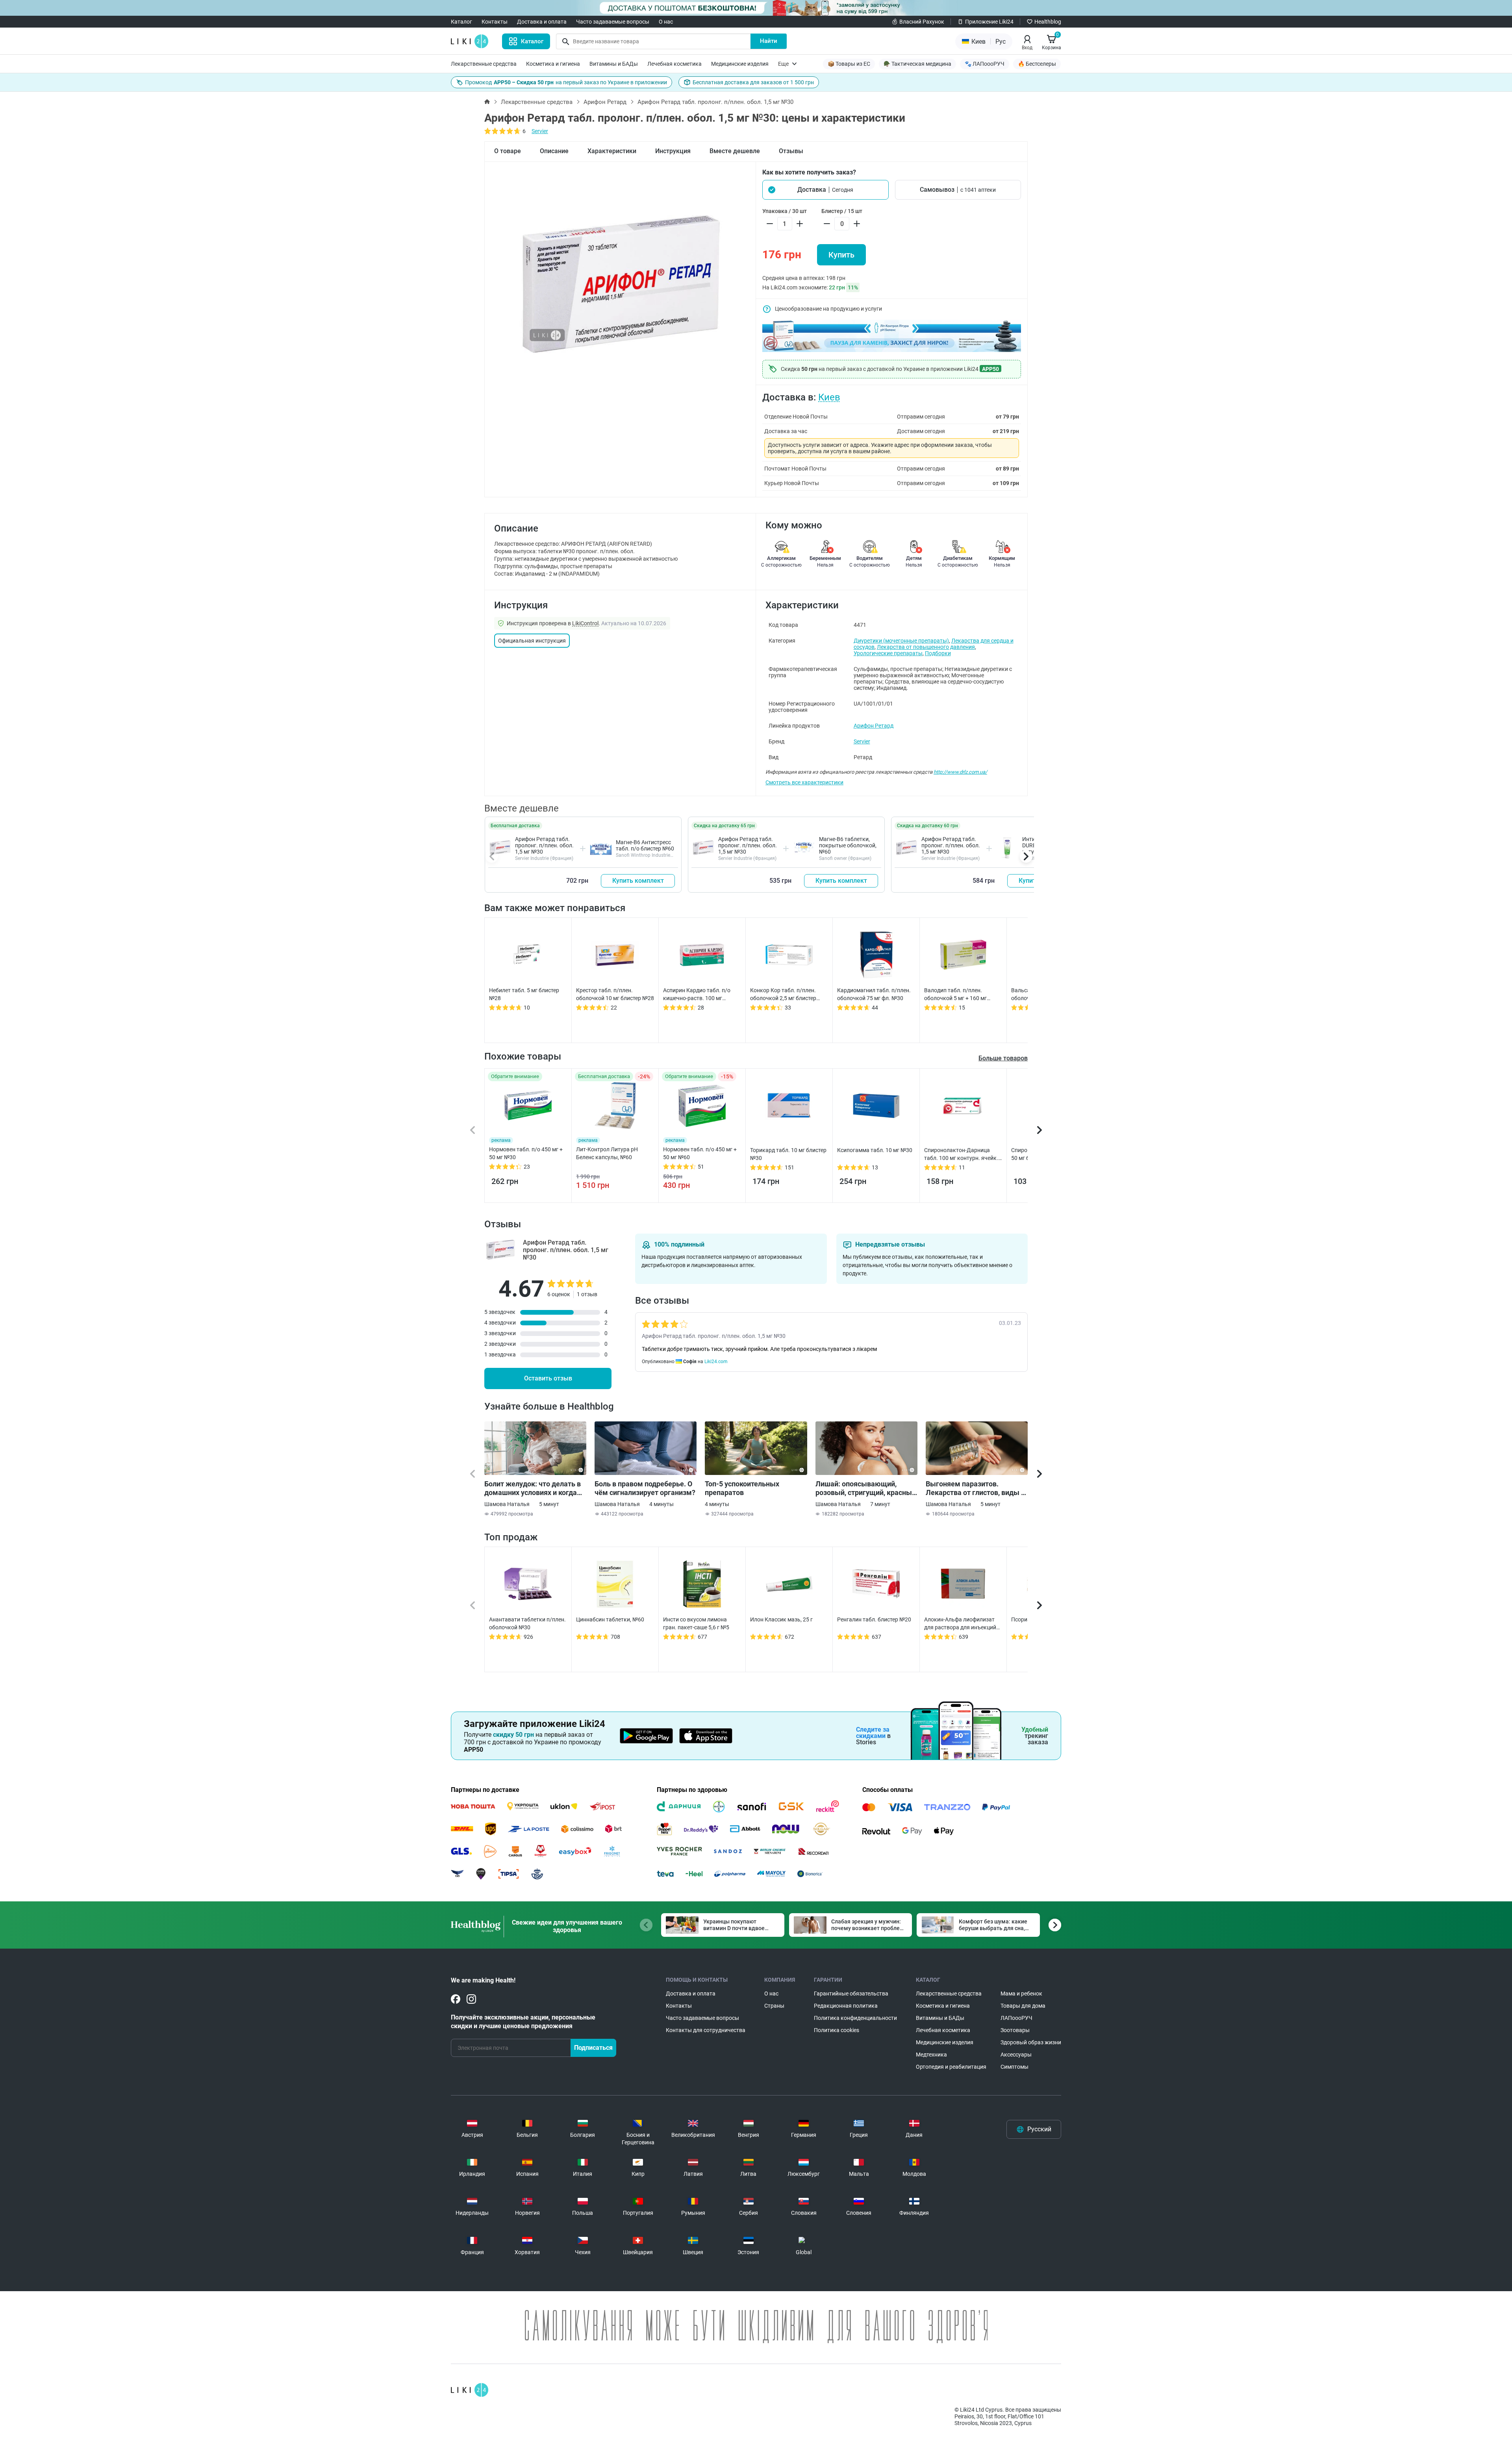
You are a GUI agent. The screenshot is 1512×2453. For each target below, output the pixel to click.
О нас (666, 22)
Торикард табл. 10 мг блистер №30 (788, 1154)
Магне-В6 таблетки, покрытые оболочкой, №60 (848, 845)
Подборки (938, 653)
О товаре (508, 151)
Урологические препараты (888, 653)
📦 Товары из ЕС (849, 64)
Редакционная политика (846, 2006)
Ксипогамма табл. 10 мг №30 (875, 1150)
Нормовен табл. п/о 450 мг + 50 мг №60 (700, 1153)
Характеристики (612, 151)
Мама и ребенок (1021, 1994)
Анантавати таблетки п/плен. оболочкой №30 (527, 1623)
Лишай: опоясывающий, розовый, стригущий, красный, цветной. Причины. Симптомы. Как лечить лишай (866, 1488)
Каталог (461, 22)
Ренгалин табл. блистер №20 (874, 1619)
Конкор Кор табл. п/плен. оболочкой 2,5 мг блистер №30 (783, 995)
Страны (774, 2006)
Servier (540, 131)
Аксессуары (1016, 2055)
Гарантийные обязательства (851, 1994)
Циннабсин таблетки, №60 (610, 1619)
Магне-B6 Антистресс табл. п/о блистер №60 (645, 845)
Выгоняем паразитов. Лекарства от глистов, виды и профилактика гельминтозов (975, 1488)
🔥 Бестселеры (1037, 64)
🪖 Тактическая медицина (917, 64)
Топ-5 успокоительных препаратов (742, 1488)
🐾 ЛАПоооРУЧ (985, 64)
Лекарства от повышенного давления (926, 647)
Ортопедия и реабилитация (951, 2067)
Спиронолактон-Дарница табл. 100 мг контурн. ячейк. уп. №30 (961, 1154)
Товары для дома (1023, 2006)
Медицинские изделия (740, 64)
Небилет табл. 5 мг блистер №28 (524, 994)
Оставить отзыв (548, 1378)
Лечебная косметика (674, 64)
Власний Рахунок (922, 22)
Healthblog (1048, 22)
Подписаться (593, 2048)
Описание (554, 151)
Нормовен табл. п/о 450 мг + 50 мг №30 (526, 1153)
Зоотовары (1015, 2030)
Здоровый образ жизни (1031, 2042)
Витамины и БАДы (614, 64)
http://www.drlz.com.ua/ (960, 772)
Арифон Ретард (605, 102)
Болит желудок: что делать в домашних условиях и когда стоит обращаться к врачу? (533, 1488)
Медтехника (931, 2055)
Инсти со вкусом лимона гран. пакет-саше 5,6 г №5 (696, 1623)
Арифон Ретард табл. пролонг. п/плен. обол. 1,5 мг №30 (544, 845)
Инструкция (673, 151)
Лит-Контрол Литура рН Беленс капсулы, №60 (607, 1153)
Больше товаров (1003, 1058)
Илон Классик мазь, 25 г (781, 1619)
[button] (825, 190)
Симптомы (1014, 2067)
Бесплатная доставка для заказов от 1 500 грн (753, 82)
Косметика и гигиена (553, 64)
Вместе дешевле (735, 151)
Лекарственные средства (484, 64)
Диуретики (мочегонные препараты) (901, 641)
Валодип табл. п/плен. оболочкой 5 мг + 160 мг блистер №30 (955, 995)
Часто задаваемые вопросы (613, 22)
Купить (841, 255)
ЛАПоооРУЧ (1016, 2018)
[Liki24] (470, 2390)
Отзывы (791, 151)
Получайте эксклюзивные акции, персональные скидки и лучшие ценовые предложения (523, 2022)
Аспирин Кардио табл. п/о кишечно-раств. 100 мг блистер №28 (697, 995)
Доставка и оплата (542, 22)
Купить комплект (638, 881)
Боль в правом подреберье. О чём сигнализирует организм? (645, 1488)
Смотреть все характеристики (804, 782)
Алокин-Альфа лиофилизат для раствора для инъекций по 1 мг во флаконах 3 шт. (960, 1624)
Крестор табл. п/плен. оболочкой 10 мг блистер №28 (615, 994)
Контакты (495, 22)
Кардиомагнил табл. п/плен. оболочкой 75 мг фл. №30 (874, 994)
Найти (769, 41)
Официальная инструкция (532, 641)
